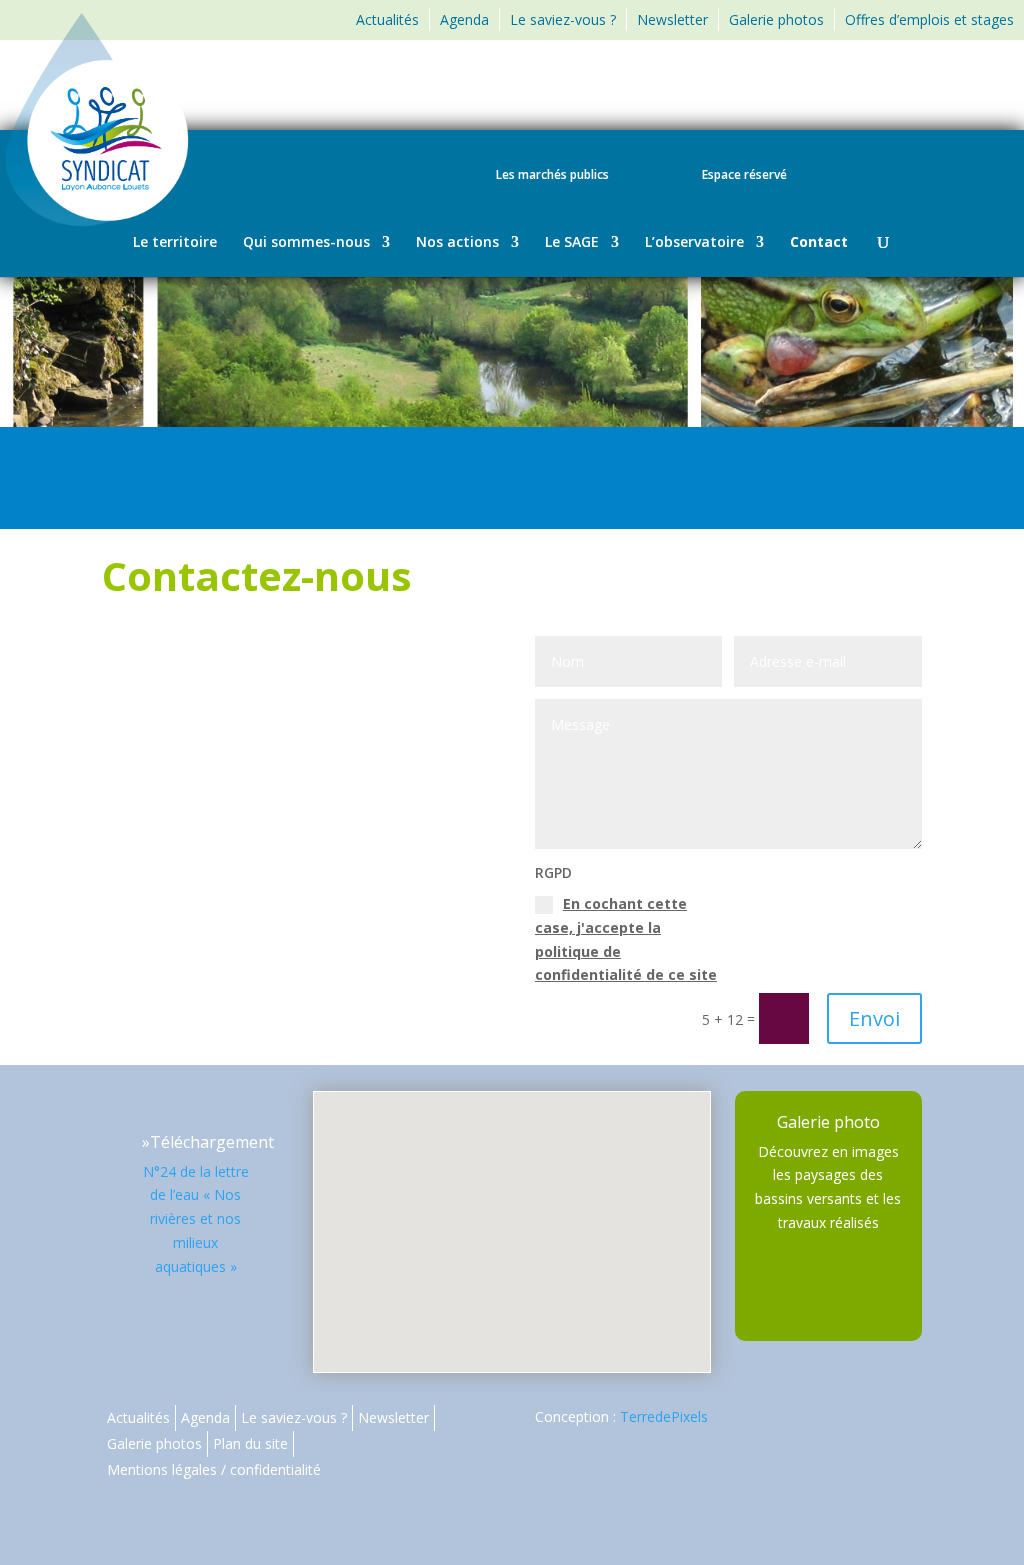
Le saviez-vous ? (563, 19)
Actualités (387, 19)
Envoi (874, 1018)
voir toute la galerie (828, 1130)
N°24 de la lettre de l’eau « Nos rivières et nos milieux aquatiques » (196, 1219)
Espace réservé (744, 176)
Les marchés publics (552, 176)
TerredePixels (664, 1416)
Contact (819, 243)
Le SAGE (572, 243)
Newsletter (672, 19)
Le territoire (175, 243)
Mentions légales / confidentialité (214, 1469)
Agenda (464, 19)
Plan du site (250, 1443)
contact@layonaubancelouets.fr (295, 876)
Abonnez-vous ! (931, 91)
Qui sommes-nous (306, 243)
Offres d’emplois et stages (929, 19)
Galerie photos (776, 19)
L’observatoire (694, 243)
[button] (519, 1210)
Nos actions (457, 243)
